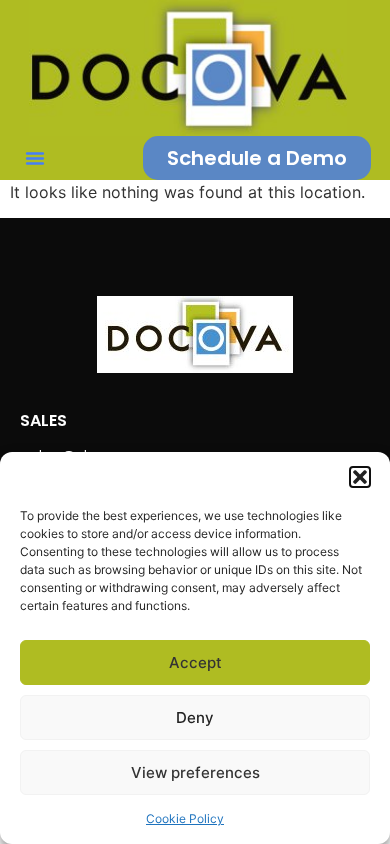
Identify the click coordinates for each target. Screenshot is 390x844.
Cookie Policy (185, 818)
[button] (360, 477)
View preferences (195, 772)
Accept (195, 662)
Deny (195, 717)
